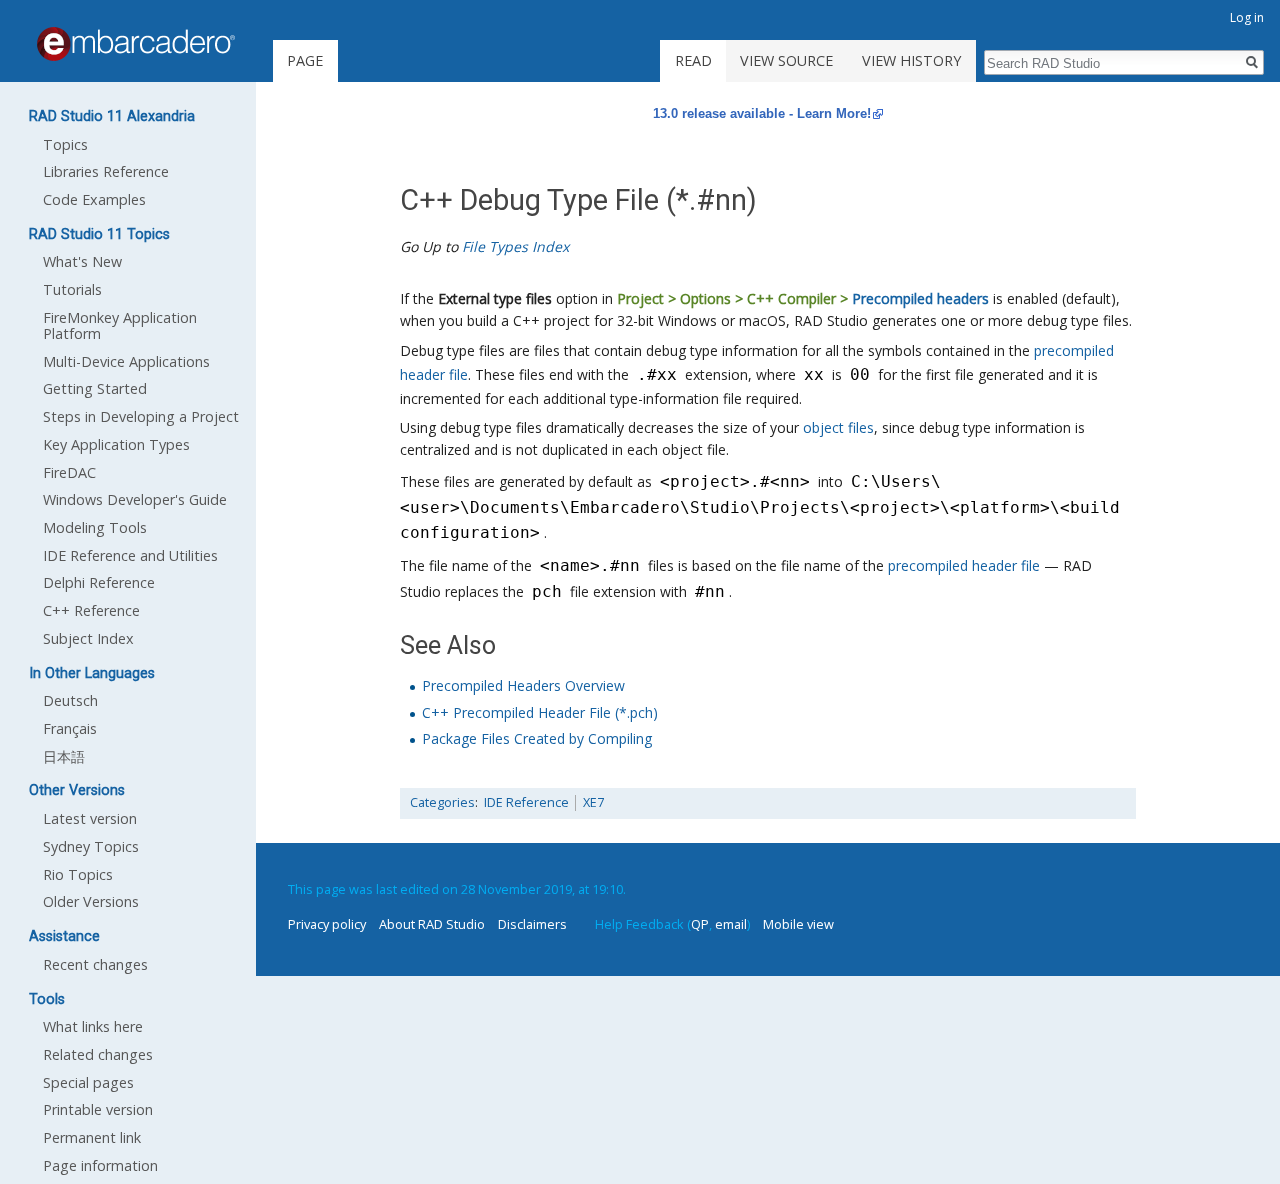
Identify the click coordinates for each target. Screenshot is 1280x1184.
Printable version (98, 1109)
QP (700, 924)
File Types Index (515, 246)
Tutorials (72, 289)
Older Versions (91, 901)
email (731, 924)
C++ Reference (91, 610)
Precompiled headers (920, 298)
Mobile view (798, 924)
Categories (442, 802)
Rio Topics (78, 874)
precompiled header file (964, 565)
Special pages (88, 1082)
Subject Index (88, 638)
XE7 (593, 802)
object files (838, 427)
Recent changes (95, 964)
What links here (93, 1026)
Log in (1247, 17)
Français (70, 728)
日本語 (64, 756)
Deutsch (70, 700)
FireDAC (69, 472)
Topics (65, 144)
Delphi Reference (99, 582)
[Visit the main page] (136, 44)
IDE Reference (526, 802)
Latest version (90, 818)
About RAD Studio (432, 924)
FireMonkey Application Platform (120, 325)
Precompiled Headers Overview (523, 685)
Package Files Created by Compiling (537, 738)
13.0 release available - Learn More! (762, 113)
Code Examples (94, 199)
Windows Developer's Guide (135, 499)
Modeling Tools (95, 527)
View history (911, 60)
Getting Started (95, 388)
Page (305, 60)
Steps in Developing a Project (141, 416)
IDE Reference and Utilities (130, 555)
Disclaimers (532, 924)
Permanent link (92, 1137)
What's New (82, 261)
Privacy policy (327, 924)
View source (786, 60)
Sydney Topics (91, 846)
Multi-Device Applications (126, 361)
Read (693, 60)
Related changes (98, 1054)
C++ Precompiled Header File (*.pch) (540, 712)
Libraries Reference (106, 171)
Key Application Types (116, 444)
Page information (100, 1165)
